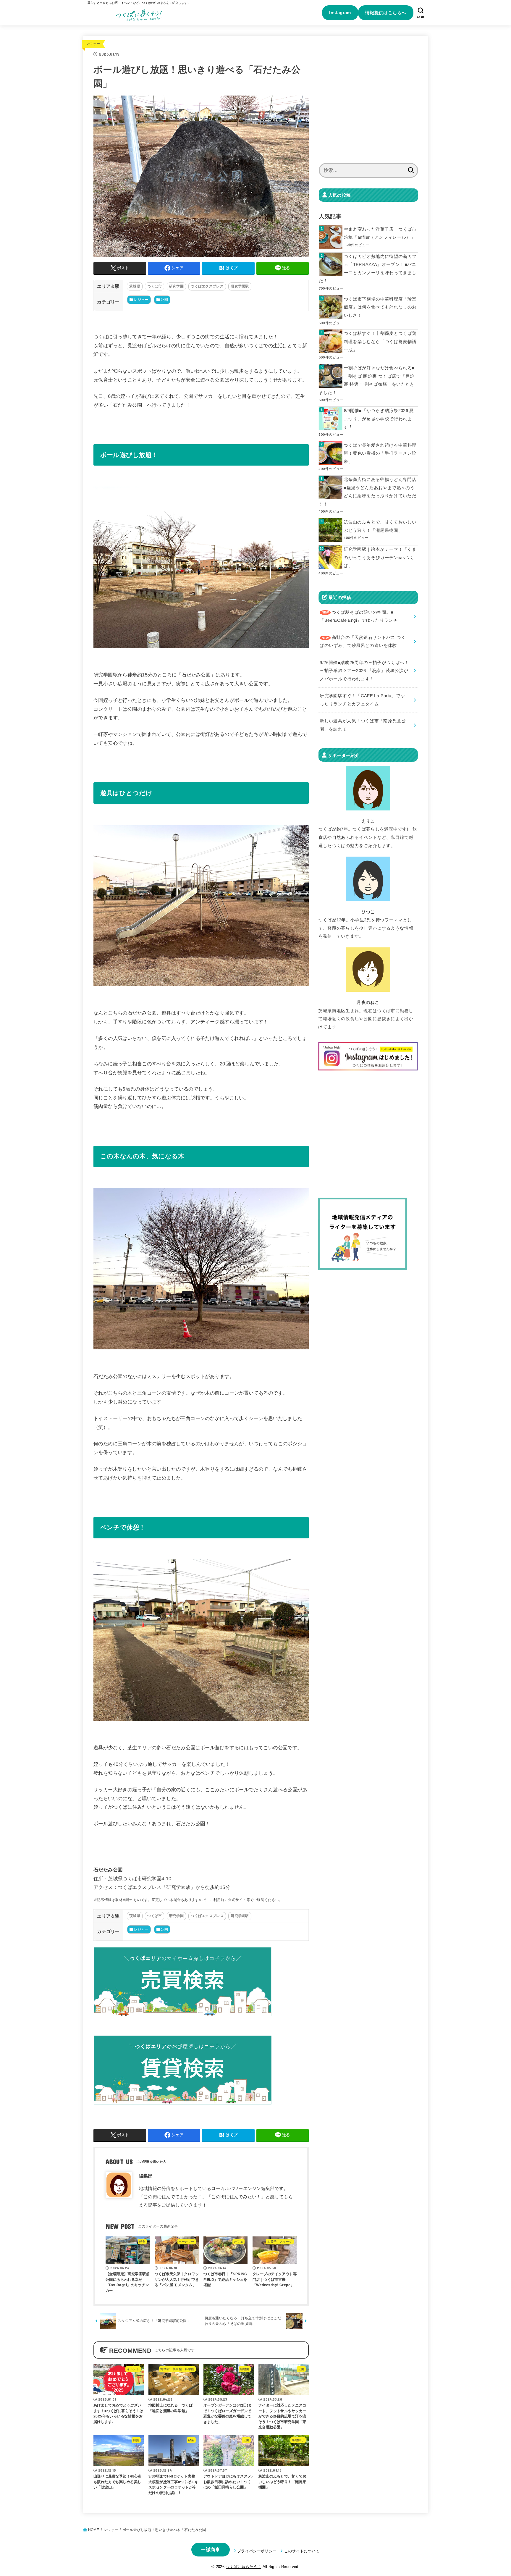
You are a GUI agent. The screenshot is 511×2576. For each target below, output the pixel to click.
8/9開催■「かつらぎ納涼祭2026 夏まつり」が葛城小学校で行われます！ (379, 419)
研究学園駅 (240, 286)
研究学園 (176, 286)
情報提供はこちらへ (386, 13)
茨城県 (135, 286)
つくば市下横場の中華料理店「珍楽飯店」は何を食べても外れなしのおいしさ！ (380, 307)
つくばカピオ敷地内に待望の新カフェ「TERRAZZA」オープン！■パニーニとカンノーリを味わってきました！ (368, 269)
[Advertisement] (368, 103)
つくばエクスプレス (207, 286)
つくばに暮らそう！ (243, 2567)
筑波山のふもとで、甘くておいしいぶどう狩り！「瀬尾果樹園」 (380, 526)
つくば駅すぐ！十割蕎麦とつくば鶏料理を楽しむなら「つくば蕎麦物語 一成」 (380, 341)
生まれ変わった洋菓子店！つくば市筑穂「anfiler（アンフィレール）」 (380, 233)
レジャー (93, 44)
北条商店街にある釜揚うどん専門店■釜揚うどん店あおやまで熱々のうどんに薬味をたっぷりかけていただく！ (367, 492)
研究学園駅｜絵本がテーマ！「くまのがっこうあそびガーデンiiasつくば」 (380, 557)
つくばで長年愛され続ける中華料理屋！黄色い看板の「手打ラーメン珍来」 (380, 453)
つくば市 (155, 286)
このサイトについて (302, 2551)
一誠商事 (210, 2550)
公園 (164, 300)
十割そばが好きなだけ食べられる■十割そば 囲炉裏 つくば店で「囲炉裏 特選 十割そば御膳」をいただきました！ (367, 380)
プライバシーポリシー (257, 2551)
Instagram (340, 13)
